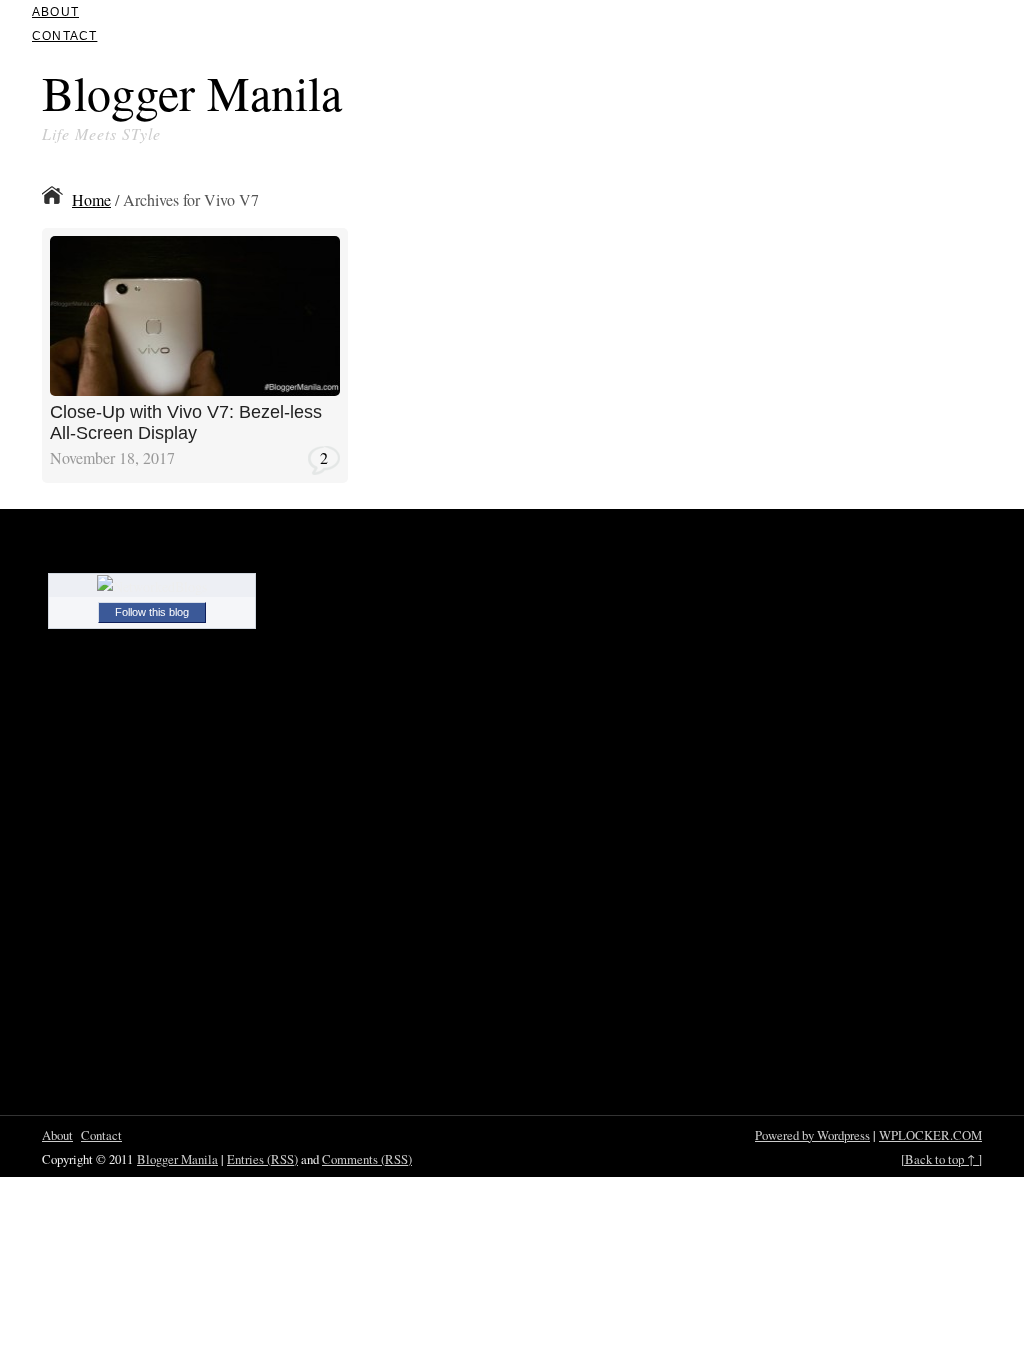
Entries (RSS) (262, 1159)
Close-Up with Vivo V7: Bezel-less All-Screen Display (186, 423)
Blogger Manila (192, 92)
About (55, 12)
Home (91, 199)
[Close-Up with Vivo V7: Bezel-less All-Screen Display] (195, 389)
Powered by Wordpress (812, 1135)
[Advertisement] (748, 98)
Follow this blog (152, 612)
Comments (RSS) (367, 1159)
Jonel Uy (289, 242)
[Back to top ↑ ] (941, 1159)
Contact (64, 36)
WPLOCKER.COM (930, 1135)
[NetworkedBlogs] (152, 586)
